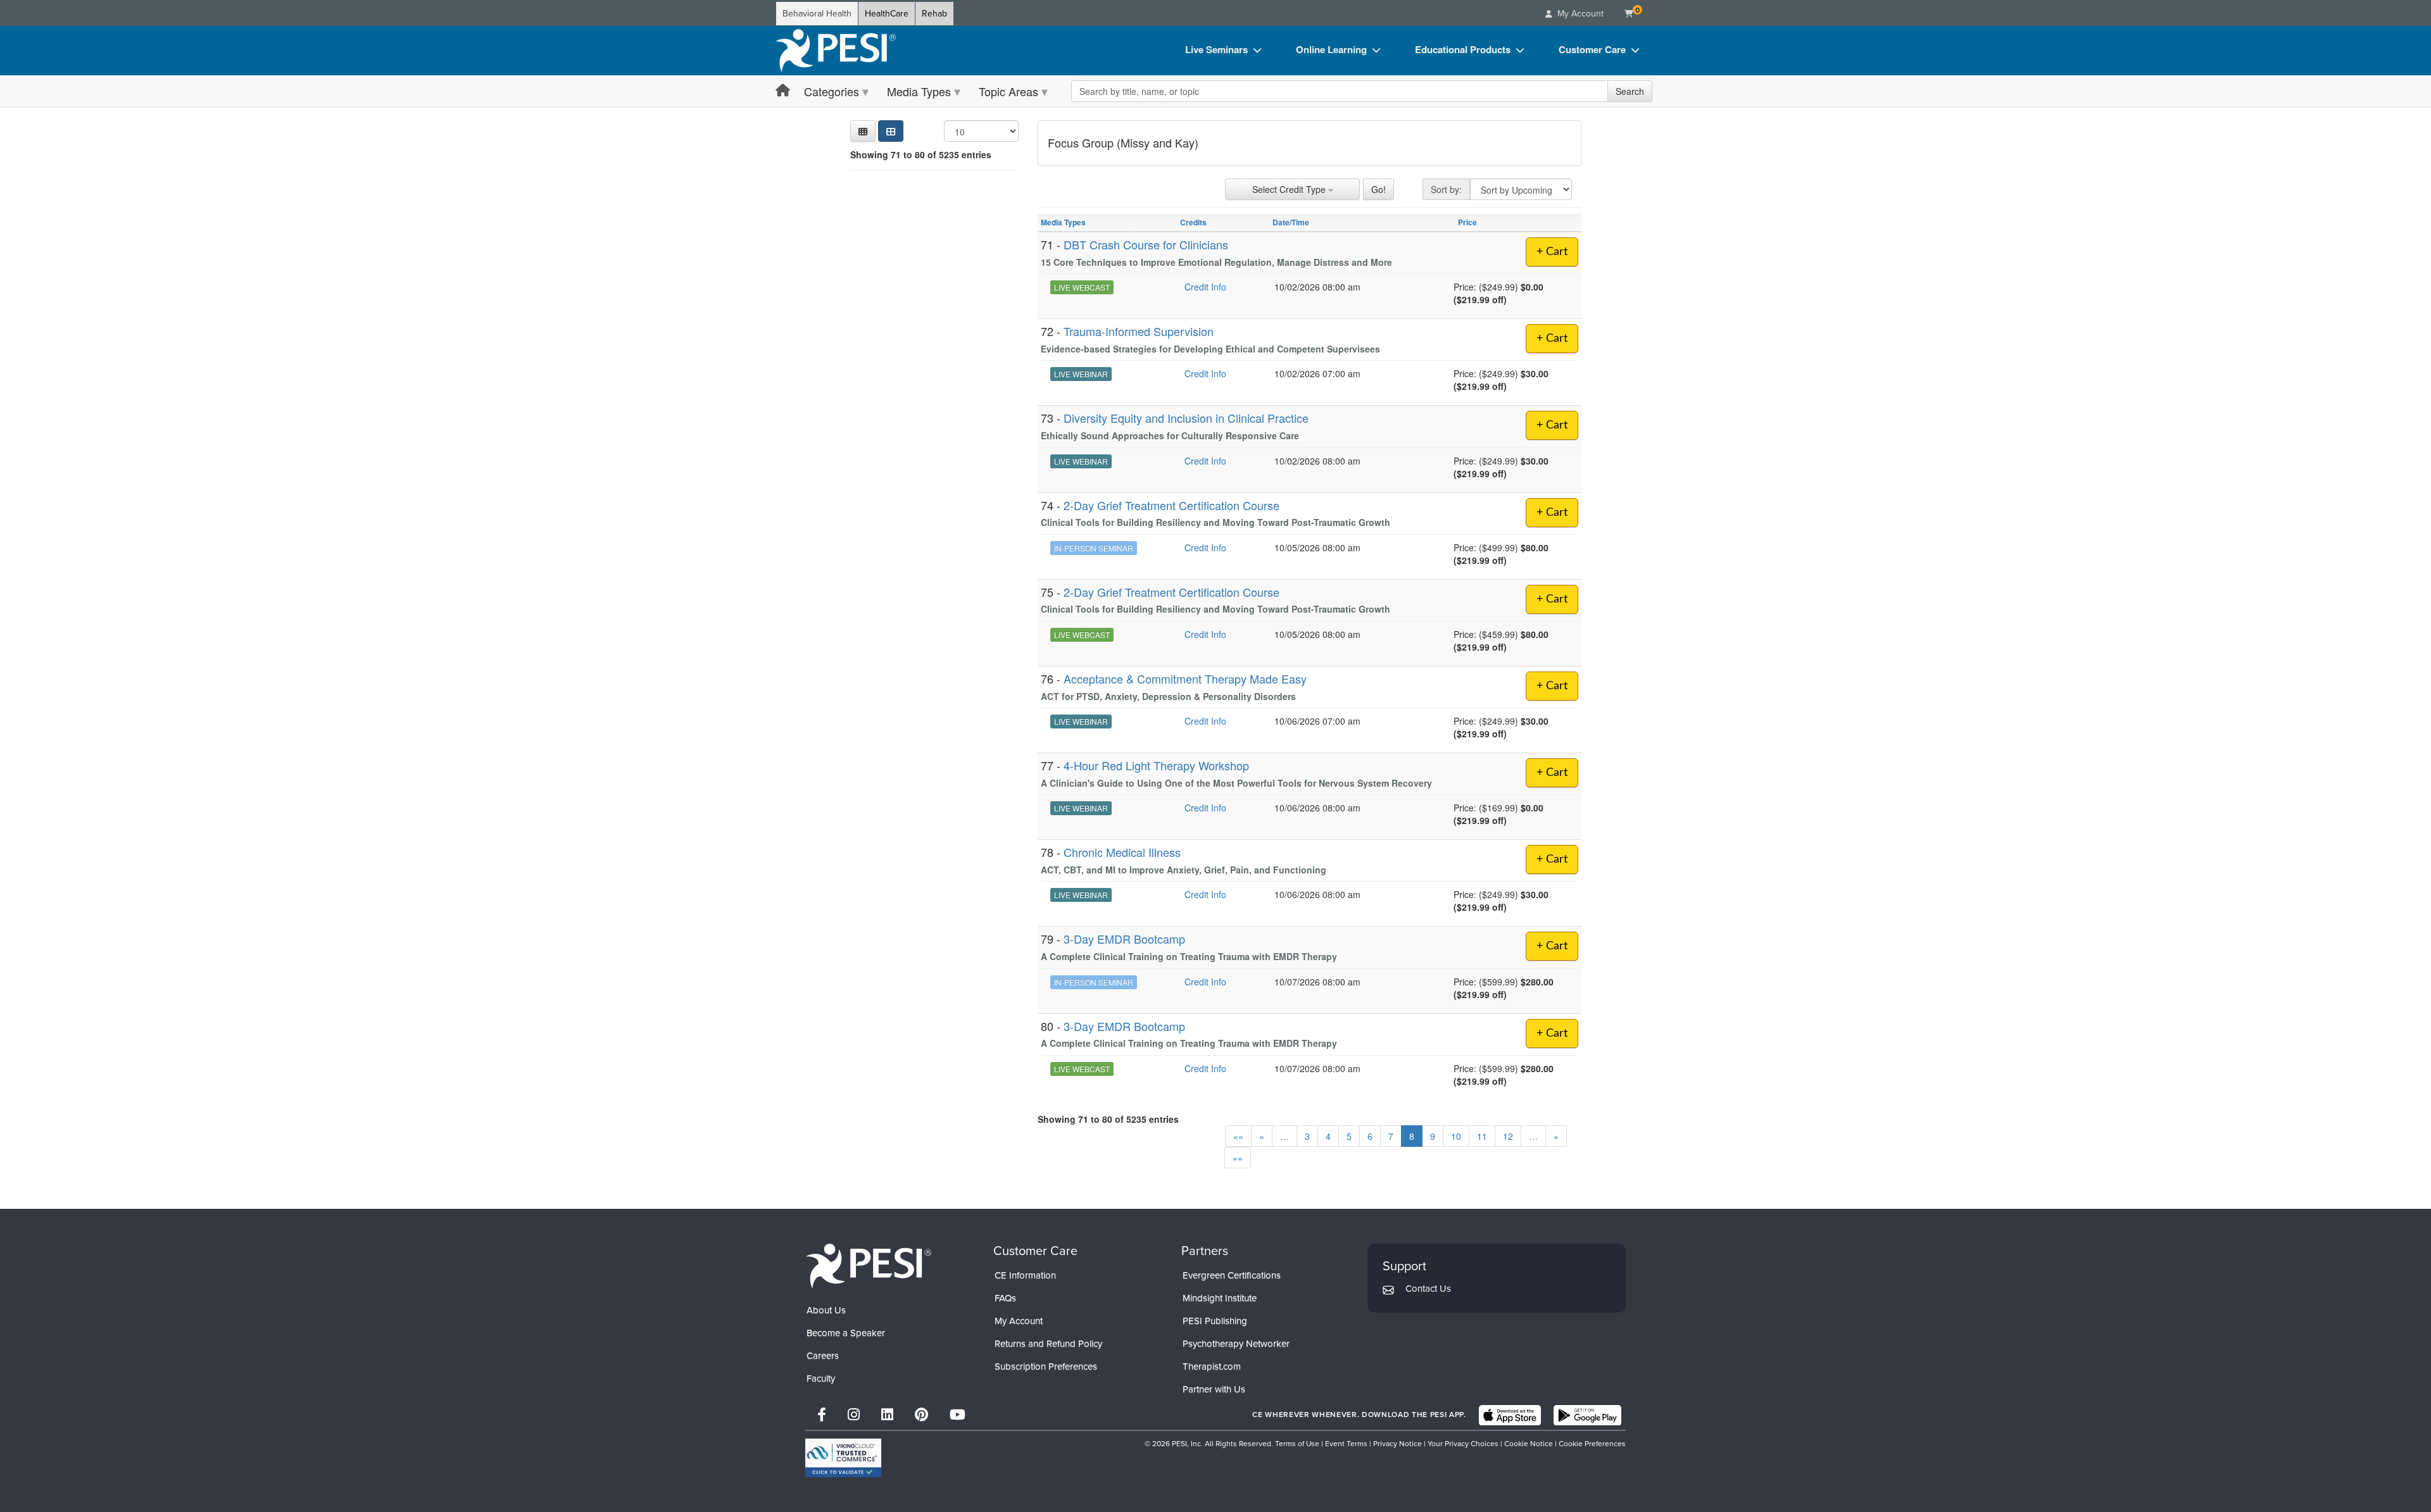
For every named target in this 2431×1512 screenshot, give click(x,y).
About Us (826, 1310)
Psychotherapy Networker (1236, 1344)
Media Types (919, 91)
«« (1238, 1136)
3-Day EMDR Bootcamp (1124, 939)
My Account (1019, 1321)
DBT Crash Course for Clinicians (1146, 244)
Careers (823, 1356)
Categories (832, 91)
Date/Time (1291, 222)
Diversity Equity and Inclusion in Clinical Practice (1186, 418)
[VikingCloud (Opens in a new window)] (843, 1458)
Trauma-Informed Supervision (1139, 331)
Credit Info (1205, 287)
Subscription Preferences (1046, 1366)
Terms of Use (1297, 1444)
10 (1456, 1136)
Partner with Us (1214, 1389)
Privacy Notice (1398, 1444)
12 (1508, 1136)
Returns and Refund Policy (1048, 1344)
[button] (863, 131)
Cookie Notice (1529, 1444)
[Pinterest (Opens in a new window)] (921, 1415)
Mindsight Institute (1220, 1298)
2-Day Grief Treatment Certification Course (1172, 505)
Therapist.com (1212, 1366)
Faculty (821, 1378)
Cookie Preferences (1592, 1444)
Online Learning (1331, 49)
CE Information (1025, 1275)
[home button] (783, 91)
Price (1467, 222)
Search (1630, 91)
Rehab (934, 14)
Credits (1193, 222)
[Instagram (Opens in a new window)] (854, 1415)
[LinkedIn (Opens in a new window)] (887, 1415)
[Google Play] (1587, 1415)
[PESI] (869, 1265)
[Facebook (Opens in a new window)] (822, 1415)
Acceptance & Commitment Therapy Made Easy (1185, 678)
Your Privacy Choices (1463, 1444)
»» (1238, 1158)
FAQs (1005, 1298)
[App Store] (1510, 1415)
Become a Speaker (846, 1333)
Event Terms (1346, 1444)
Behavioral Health (817, 14)
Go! (1379, 189)
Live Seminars (1216, 49)
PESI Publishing (1215, 1321)
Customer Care (1592, 49)
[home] (836, 51)
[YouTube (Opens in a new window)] (958, 1415)
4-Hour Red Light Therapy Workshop (1156, 765)
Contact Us (1428, 1289)
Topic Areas (1008, 91)
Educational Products (1463, 49)
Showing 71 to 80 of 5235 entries (921, 154)
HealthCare (887, 14)
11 (1482, 1136)
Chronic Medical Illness (1122, 852)
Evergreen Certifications (1232, 1275)
